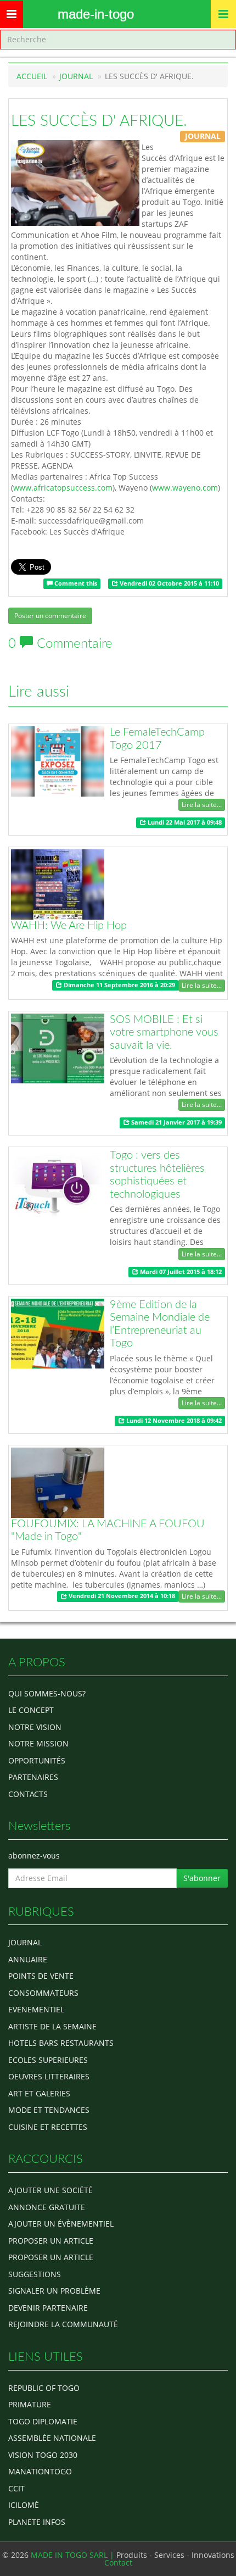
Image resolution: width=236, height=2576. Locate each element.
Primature (30, 2404)
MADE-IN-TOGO (96, 14)
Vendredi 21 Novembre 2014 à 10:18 (121, 1596)
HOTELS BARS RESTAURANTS (61, 2043)
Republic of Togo (44, 2388)
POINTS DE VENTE (41, 1976)
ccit (16, 2488)
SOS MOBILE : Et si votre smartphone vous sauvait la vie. (164, 1033)
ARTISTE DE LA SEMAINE (52, 2026)
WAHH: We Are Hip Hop (69, 926)
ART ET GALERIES (39, 2093)
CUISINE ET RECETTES (48, 2127)
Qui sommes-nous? (47, 1693)
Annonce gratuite (47, 2207)
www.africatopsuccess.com (63, 488)
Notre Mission (38, 1743)
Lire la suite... (202, 805)
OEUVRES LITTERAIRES (49, 2076)
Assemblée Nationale (52, 2438)
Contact (118, 2563)
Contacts (28, 1794)
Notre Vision (35, 1727)
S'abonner (202, 1878)
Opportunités (37, 1760)
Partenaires (33, 1777)
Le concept (31, 1710)
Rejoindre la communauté (63, 2324)
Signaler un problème (54, 2291)
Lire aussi (39, 692)
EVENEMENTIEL (36, 2009)
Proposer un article (51, 2241)
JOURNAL (76, 76)
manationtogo (40, 2471)
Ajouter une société (50, 2190)
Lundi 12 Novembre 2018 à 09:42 (173, 1421)
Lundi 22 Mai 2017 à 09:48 (184, 822)
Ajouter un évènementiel (61, 2224)
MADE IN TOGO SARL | (74, 2555)
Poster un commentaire (50, 616)
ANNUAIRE (28, 1959)
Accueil (32, 76)
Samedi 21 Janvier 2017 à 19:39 (176, 1122)
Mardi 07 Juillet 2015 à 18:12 (180, 1272)
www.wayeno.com (185, 488)
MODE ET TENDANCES (49, 2110)
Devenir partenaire (48, 2308)
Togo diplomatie (43, 2421)
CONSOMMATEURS (43, 1993)
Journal (25, 1942)
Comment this (75, 583)
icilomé (24, 2505)
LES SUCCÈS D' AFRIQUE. (99, 121)
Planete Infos (37, 2522)
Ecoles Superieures (48, 2060)
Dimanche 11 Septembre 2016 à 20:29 (119, 985)
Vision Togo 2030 (43, 2455)
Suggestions (35, 2274)
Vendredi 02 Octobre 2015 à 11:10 (168, 583)
